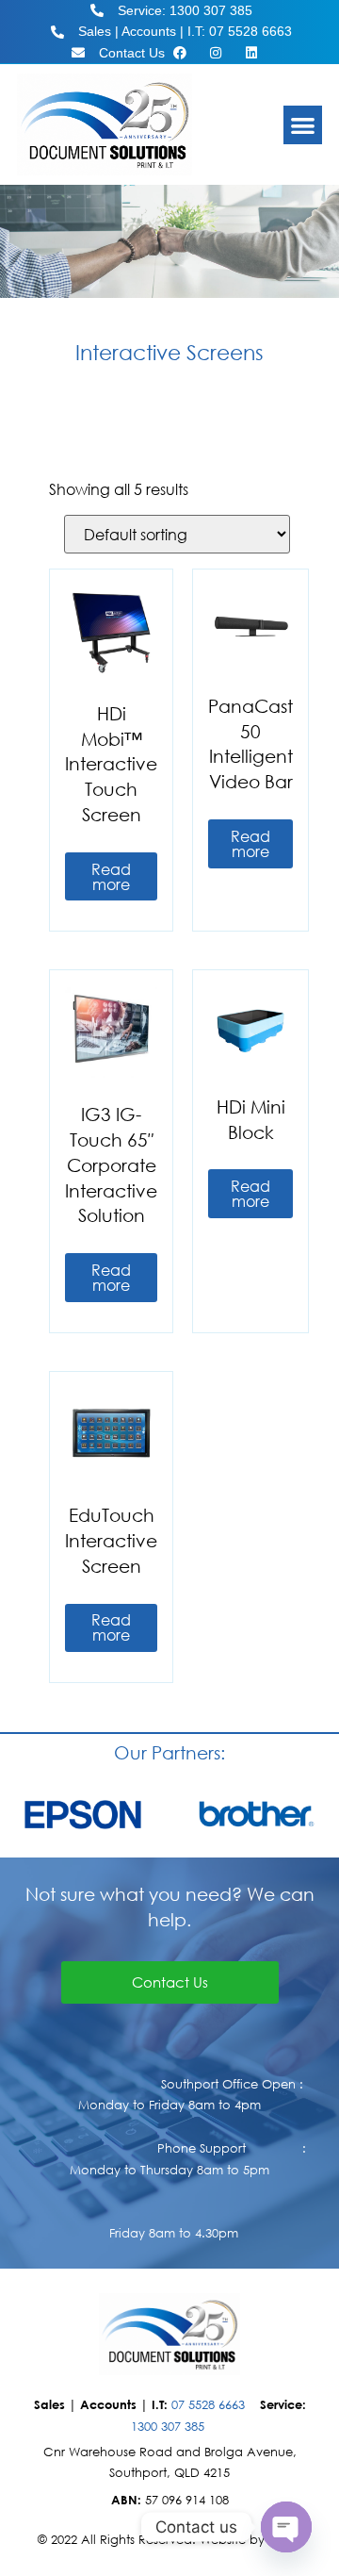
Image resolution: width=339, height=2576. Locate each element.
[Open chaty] (286, 2527)
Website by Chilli (249, 2540)
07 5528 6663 (208, 2405)
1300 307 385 (168, 2427)
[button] (303, 125)
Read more (111, 876)
